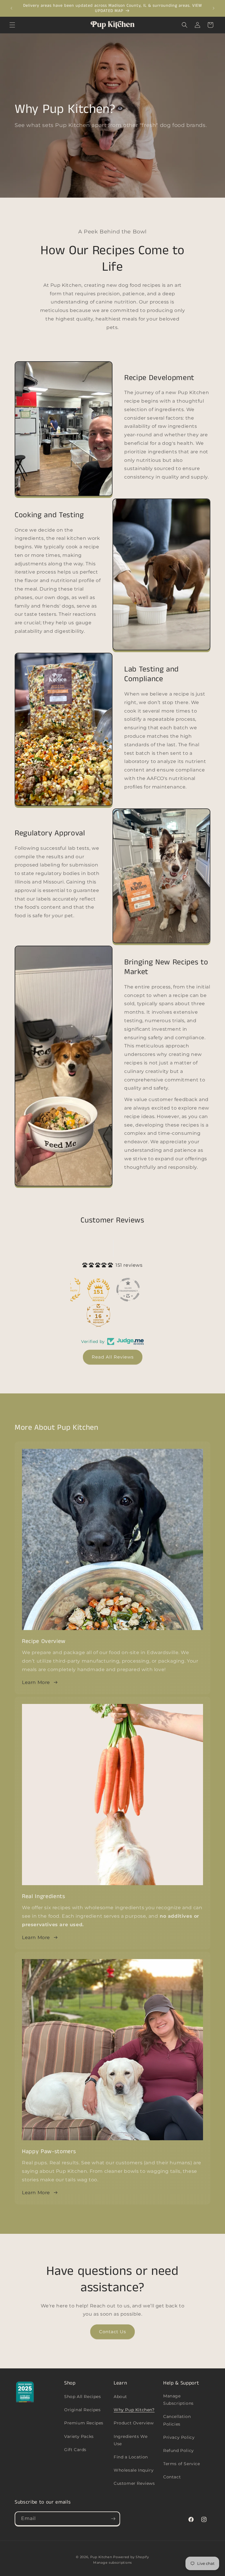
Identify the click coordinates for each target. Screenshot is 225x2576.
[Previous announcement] (11, 8)
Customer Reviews (134, 2483)
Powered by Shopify (131, 2557)
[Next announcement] (214, 8)
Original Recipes (82, 2410)
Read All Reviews (113, 1357)
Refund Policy (179, 2450)
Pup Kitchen (101, 2557)
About (120, 2397)
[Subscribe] (113, 2519)
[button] (12, 25)
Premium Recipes (84, 2423)
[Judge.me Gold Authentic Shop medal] (97, 1290)
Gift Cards (75, 2450)
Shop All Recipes (83, 2397)
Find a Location (131, 2457)
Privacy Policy (179, 2437)
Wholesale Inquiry (134, 2470)
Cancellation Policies (177, 2420)
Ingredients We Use (131, 2440)
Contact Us (112, 2332)
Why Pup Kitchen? (134, 2410)
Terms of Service (182, 2464)
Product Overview (134, 2423)
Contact (172, 2477)
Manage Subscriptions (178, 2400)
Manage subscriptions (112, 2563)
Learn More (36, 1682)
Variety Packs (79, 2436)
